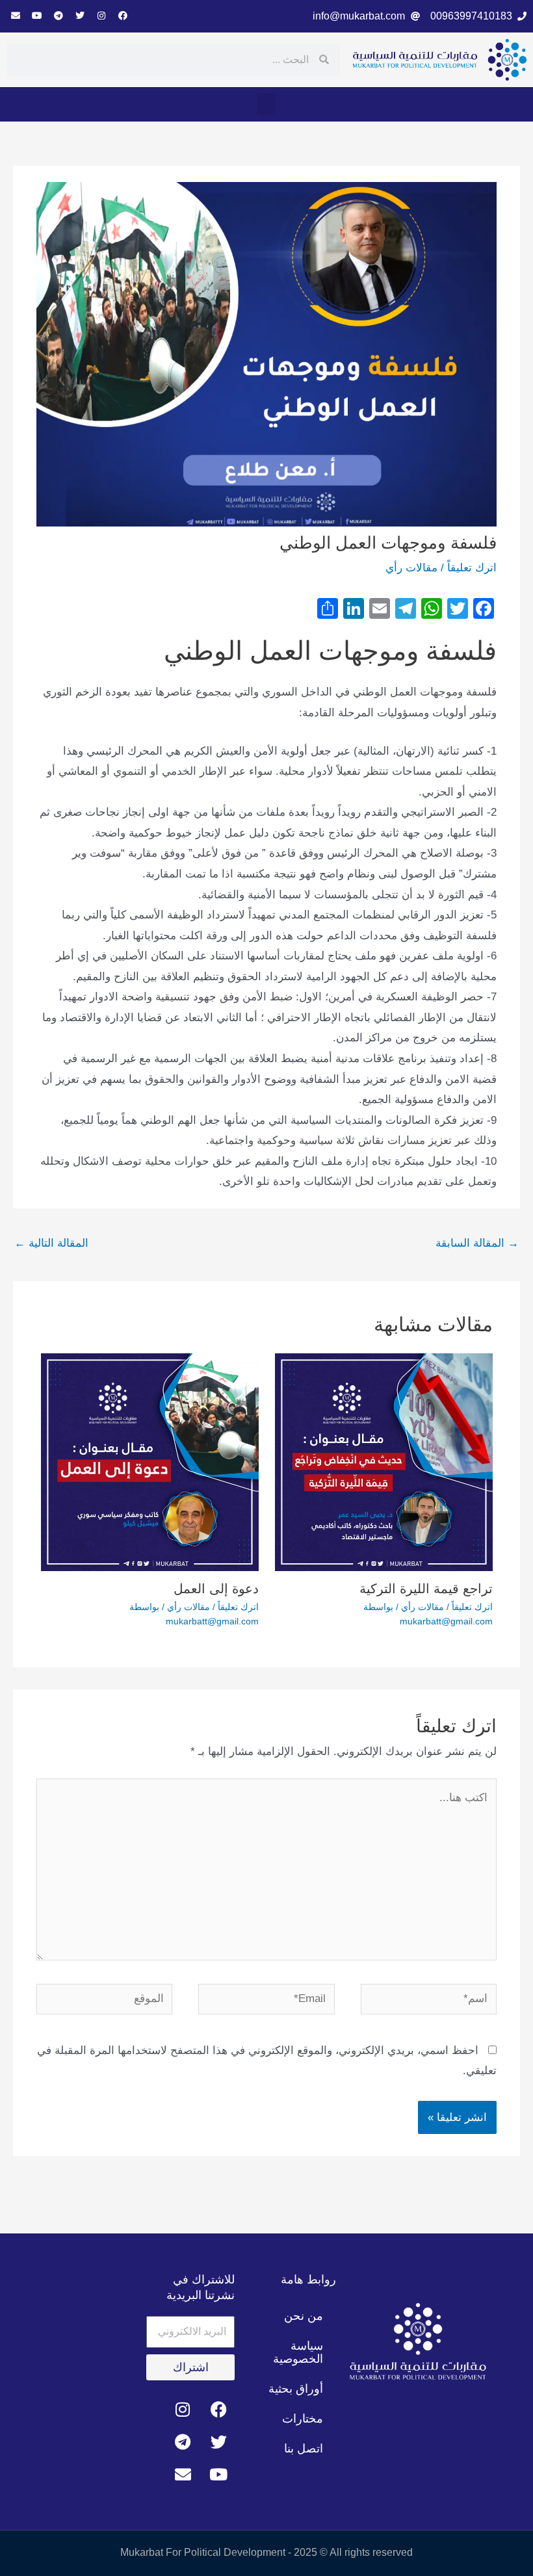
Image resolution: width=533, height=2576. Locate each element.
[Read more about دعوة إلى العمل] (150, 1462)
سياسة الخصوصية (298, 2352)
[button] (266, 104)
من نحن (304, 2316)
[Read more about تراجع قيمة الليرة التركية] (384, 1462)
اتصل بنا (304, 2449)
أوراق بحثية (296, 2389)
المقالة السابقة (477, 1243)
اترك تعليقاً (472, 568)
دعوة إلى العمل (216, 1589)
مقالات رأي (411, 568)
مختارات (303, 2419)
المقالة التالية (51, 1243)
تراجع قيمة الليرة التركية (426, 1589)
